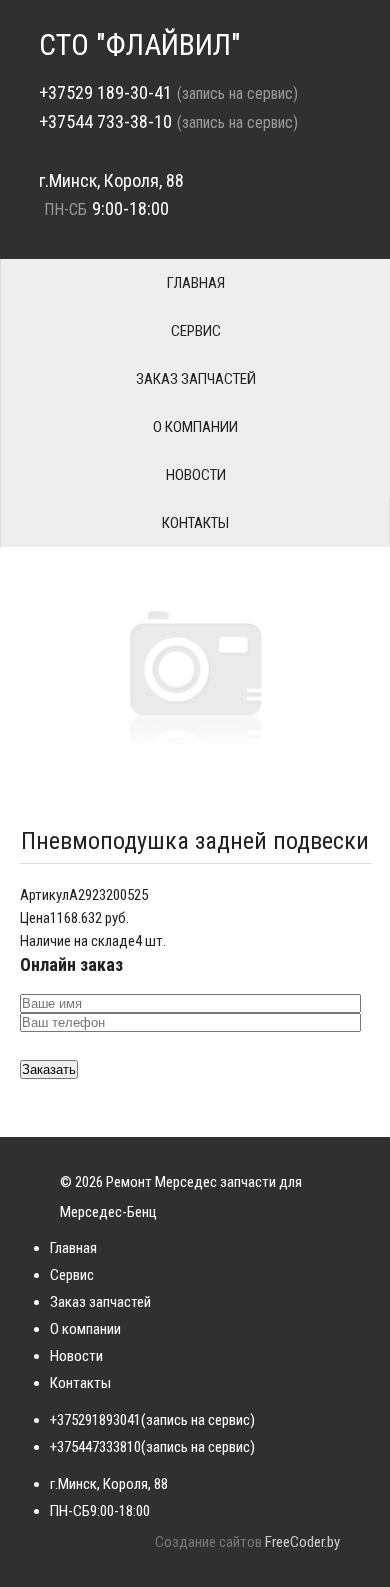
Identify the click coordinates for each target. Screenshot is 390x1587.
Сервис (196, 331)
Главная (196, 283)
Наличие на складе (77, 941)
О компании (195, 427)
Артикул (44, 895)
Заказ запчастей (196, 379)
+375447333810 (95, 1447)
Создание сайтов (208, 1542)
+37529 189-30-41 (105, 92)
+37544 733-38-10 (105, 121)
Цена (35, 918)
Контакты (195, 523)
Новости (196, 475)
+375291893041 (95, 1420)
